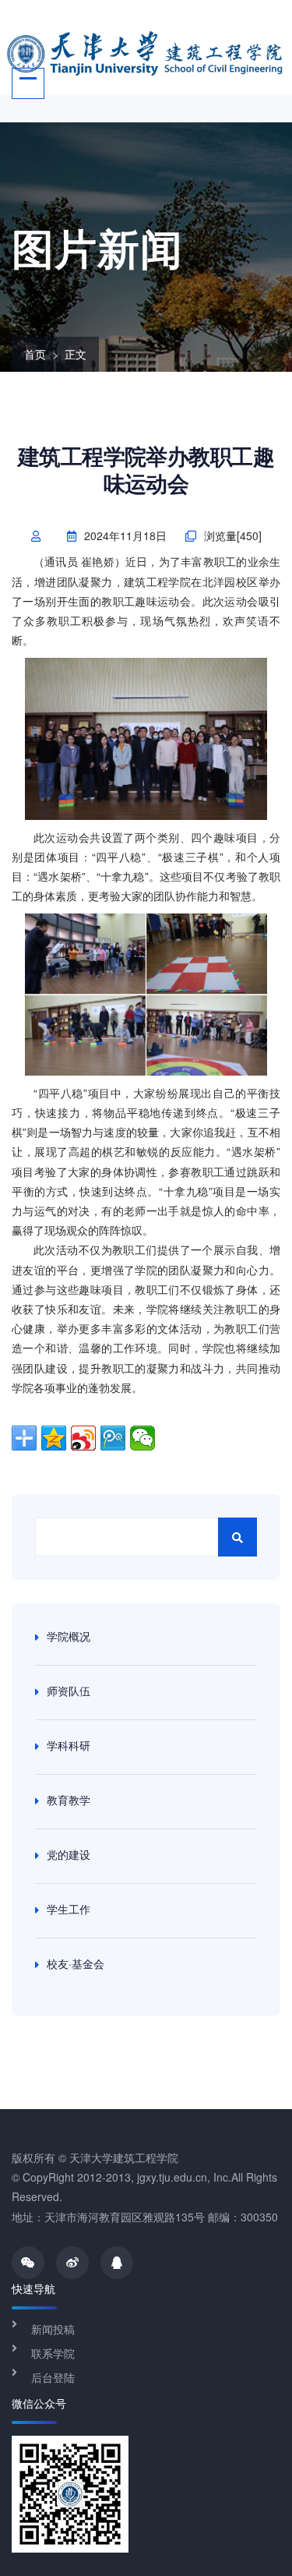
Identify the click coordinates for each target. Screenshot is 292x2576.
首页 (35, 354)
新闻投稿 (53, 2329)
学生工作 (69, 1909)
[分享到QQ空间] (54, 1438)
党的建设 (69, 1854)
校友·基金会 (76, 1963)
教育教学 (69, 1800)
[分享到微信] (142, 1438)
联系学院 (53, 2353)
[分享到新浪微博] (83, 1438)
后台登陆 (53, 2377)
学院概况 (69, 1636)
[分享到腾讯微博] (113, 1438)
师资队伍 (69, 1691)
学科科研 (69, 1745)
